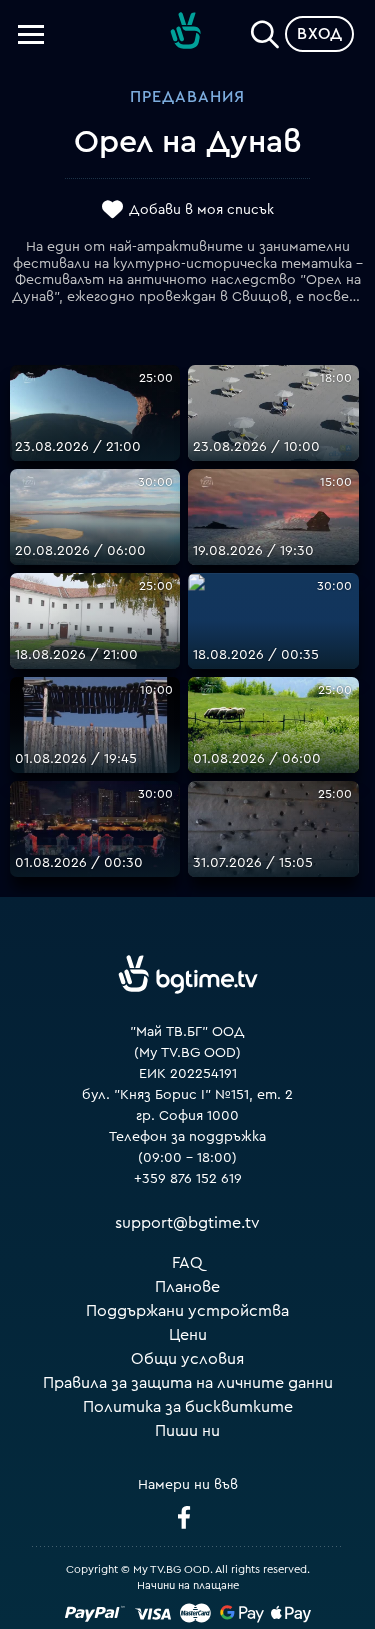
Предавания (187, 97)
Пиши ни (187, 1431)
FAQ (187, 1263)
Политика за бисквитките (188, 1407)
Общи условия (187, 1359)
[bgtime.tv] (188, 975)
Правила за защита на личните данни (188, 1383)
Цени (188, 1335)
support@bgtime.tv (187, 1223)
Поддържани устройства (187, 1311)
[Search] (265, 30)
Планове (187, 1287)
